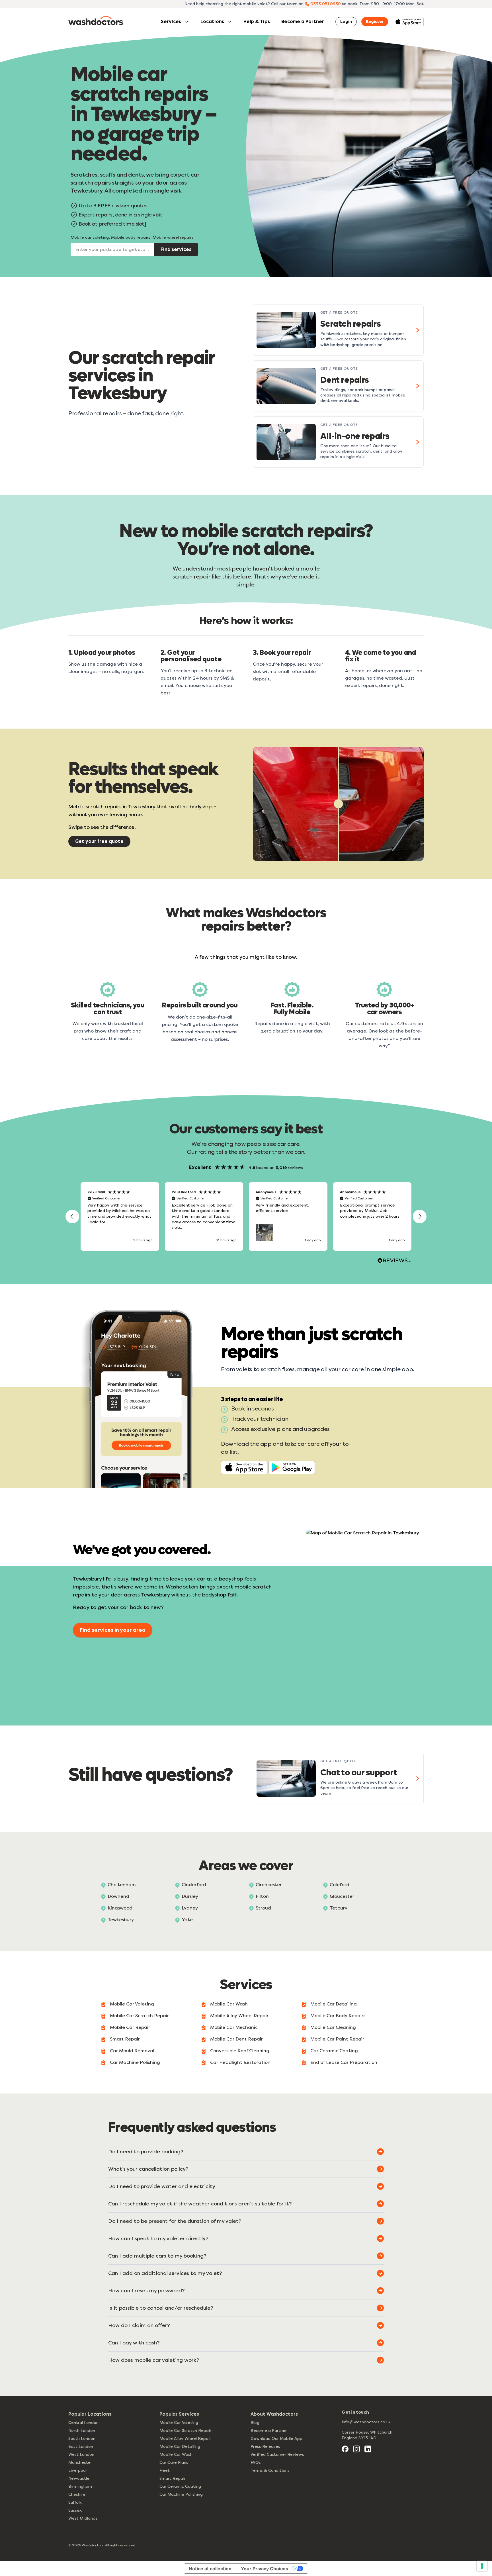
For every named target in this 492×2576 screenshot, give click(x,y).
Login (346, 22)
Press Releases (265, 2447)
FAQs (256, 2462)
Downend (118, 1896)
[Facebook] (345, 2449)
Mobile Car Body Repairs (338, 2016)
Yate (187, 1920)
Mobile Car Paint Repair (337, 2039)
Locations (212, 22)
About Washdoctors (274, 2414)
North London (82, 2431)
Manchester (80, 2462)
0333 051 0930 (326, 4)
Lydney (190, 1908)
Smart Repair (125, 2039)
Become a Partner (303, 22)
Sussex (75, 2510)
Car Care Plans (174, 2462)
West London (81, 2455)
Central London (83, 2423)
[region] (246, 1217)
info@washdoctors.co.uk (366, 2422)
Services (171, 22)
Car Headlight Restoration (240, 2062)
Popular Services (179, 2414)
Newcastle (79, 2478)
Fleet (165, 2470)
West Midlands (83, 2518)
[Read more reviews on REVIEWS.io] (394, 1261)
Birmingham (80, 2486)
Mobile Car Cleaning (333, 2027)
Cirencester (269, 1885)
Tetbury (339, 1908)
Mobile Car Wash (229, 2004)
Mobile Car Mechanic (234, 2027)
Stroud (263, 1908)
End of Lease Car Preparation (344, 2062)
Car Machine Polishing (135, 2062)
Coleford (340, 1885)
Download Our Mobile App (276, 2439)
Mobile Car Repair (130, 2027)
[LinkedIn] (368, 2449)
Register (375, 22)
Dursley (190, 1896)
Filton (262, 1896)
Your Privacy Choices (265, 2569)
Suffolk (75, 2502)
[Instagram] (356, 2449)
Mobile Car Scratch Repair (139, 2016)
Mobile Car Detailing (334, 2004)
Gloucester (342, 1896)
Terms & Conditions (270, 2470)
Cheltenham (122, 1885)
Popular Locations (90, 2414)
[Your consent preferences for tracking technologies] (482, 2566)
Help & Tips (257, 22)
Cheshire (77, 2494)
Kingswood (120, 1908)
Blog (255, 2423)
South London (82, 2439)
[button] (72, 1217)
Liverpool (77, 2470)
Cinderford (194, 1885)
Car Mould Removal (132, 2051)
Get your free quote (99, 841)
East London (81, 2447)
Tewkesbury (121, 1920)
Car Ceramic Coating (334, 2051)
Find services (176, 249)
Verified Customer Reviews (277, 2455)
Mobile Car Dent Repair (236, 2039)
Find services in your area (113, 1630)
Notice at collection (210, 2569)
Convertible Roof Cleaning (240, 2051)
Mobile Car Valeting (132, 2004)
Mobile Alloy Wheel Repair (239, 2016)
